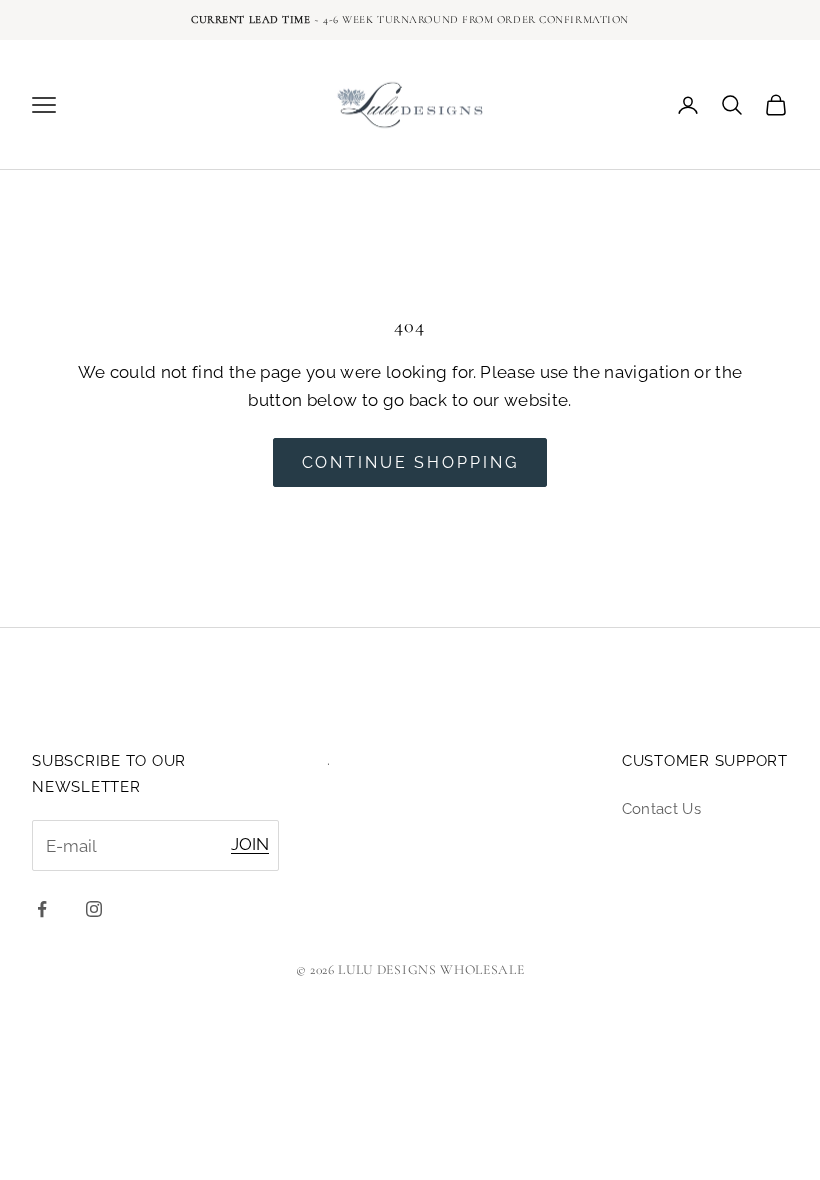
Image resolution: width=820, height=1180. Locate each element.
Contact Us (661, 809)
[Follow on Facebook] (42, 909)
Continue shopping (410, 462)
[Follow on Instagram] (94, 909)
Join (250, 844)
